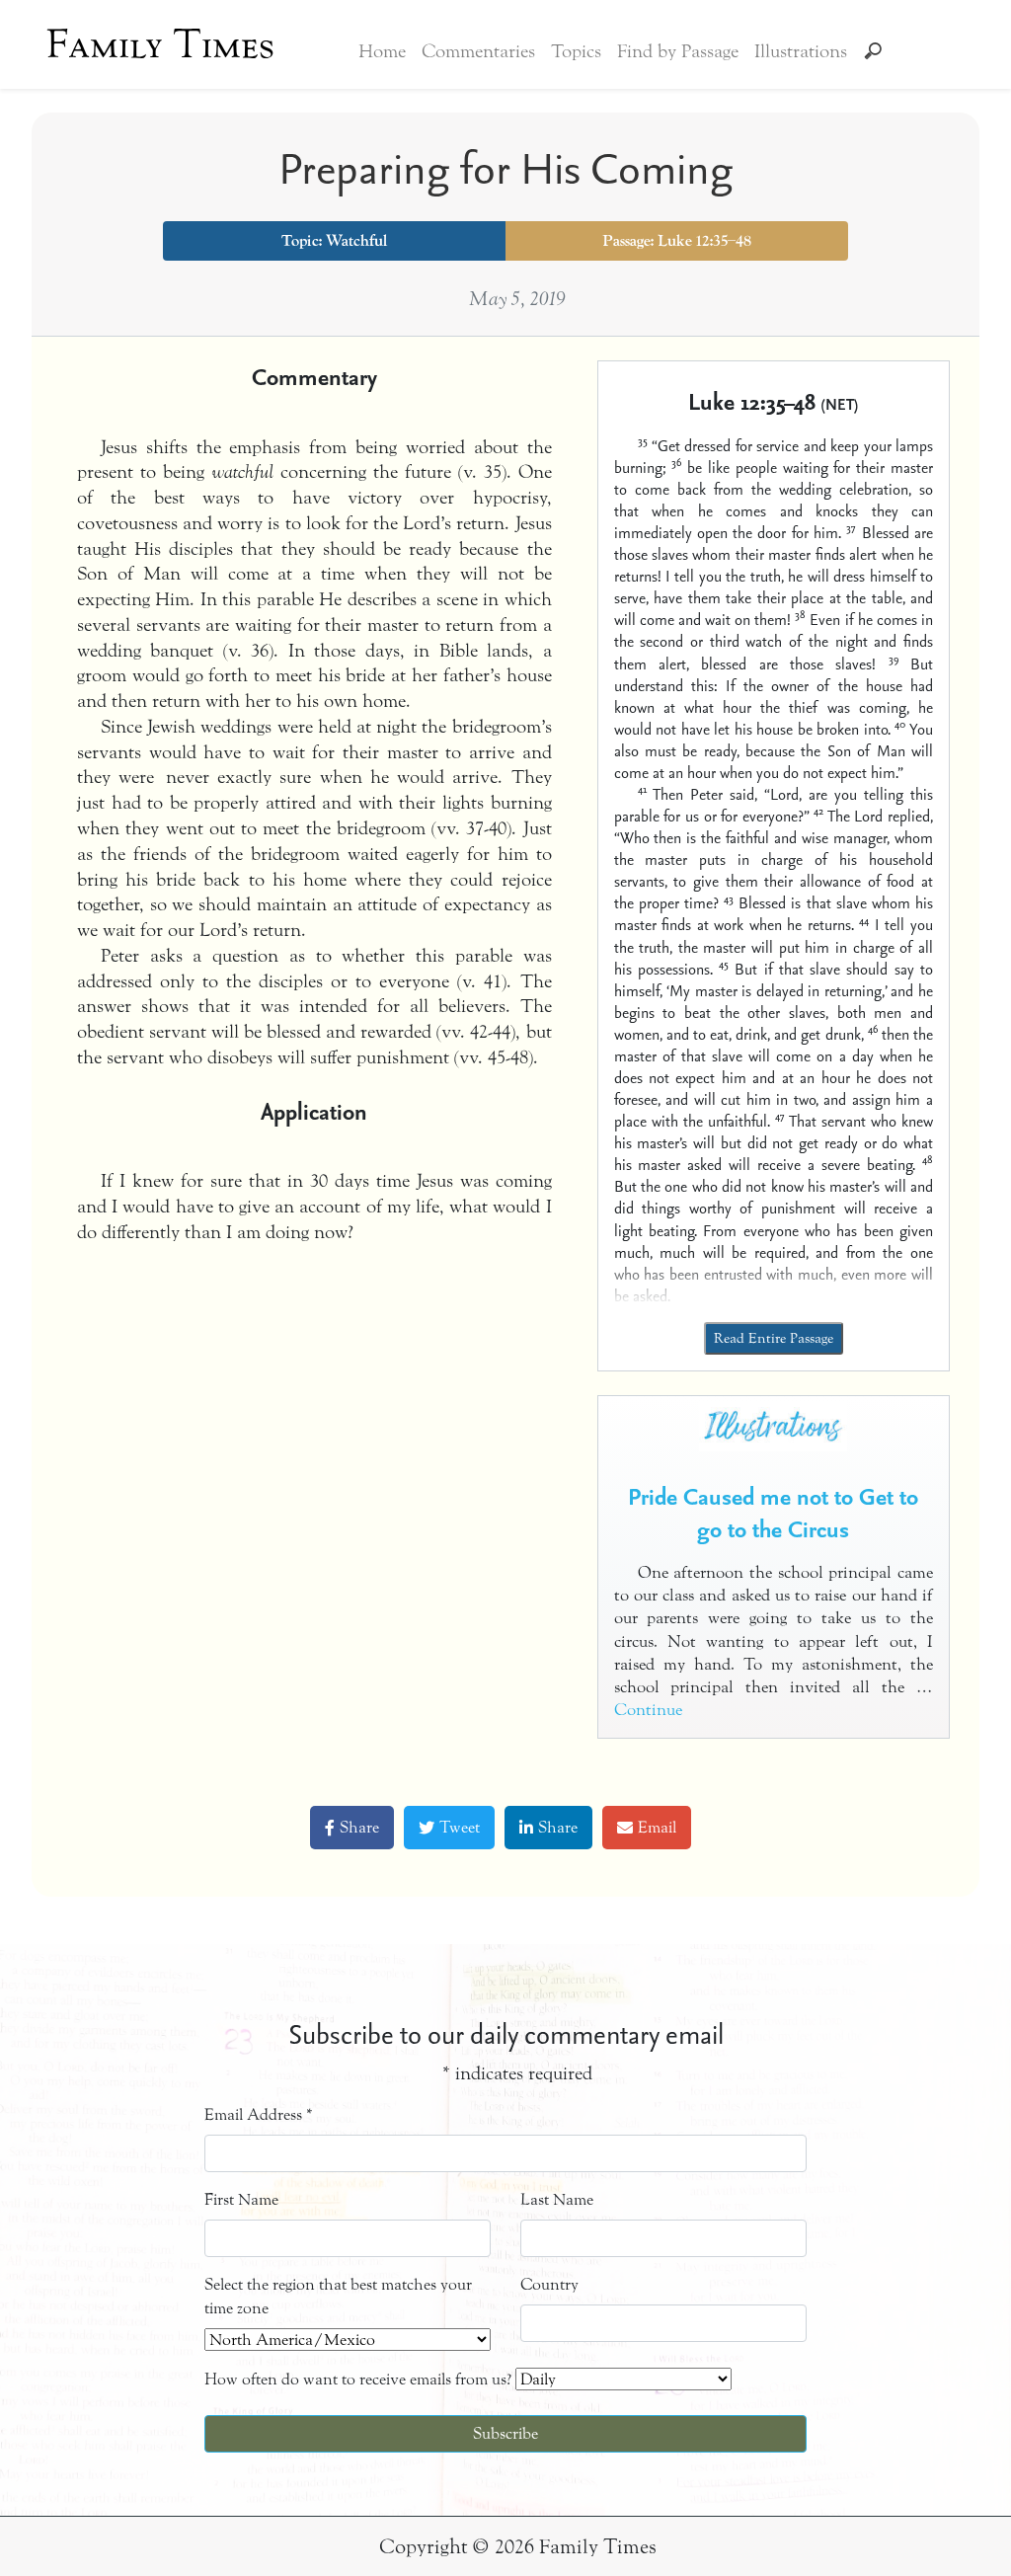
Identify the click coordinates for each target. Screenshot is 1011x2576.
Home (382, 51)
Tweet (460, 1827)
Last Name (557, 2199)
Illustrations (801, 51)
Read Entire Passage (774, 1338)
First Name (241, 2199)
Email (657, 1827)
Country (549, 2284)
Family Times (160, 44)
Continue (648, 1710)
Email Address (259, 2114)
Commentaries (478, 51)
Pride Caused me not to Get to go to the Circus (773, 1513)
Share (359, 1827)
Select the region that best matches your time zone (338, 2296)
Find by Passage (678, 51)
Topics (576, 51)
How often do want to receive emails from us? (358, 2379)
